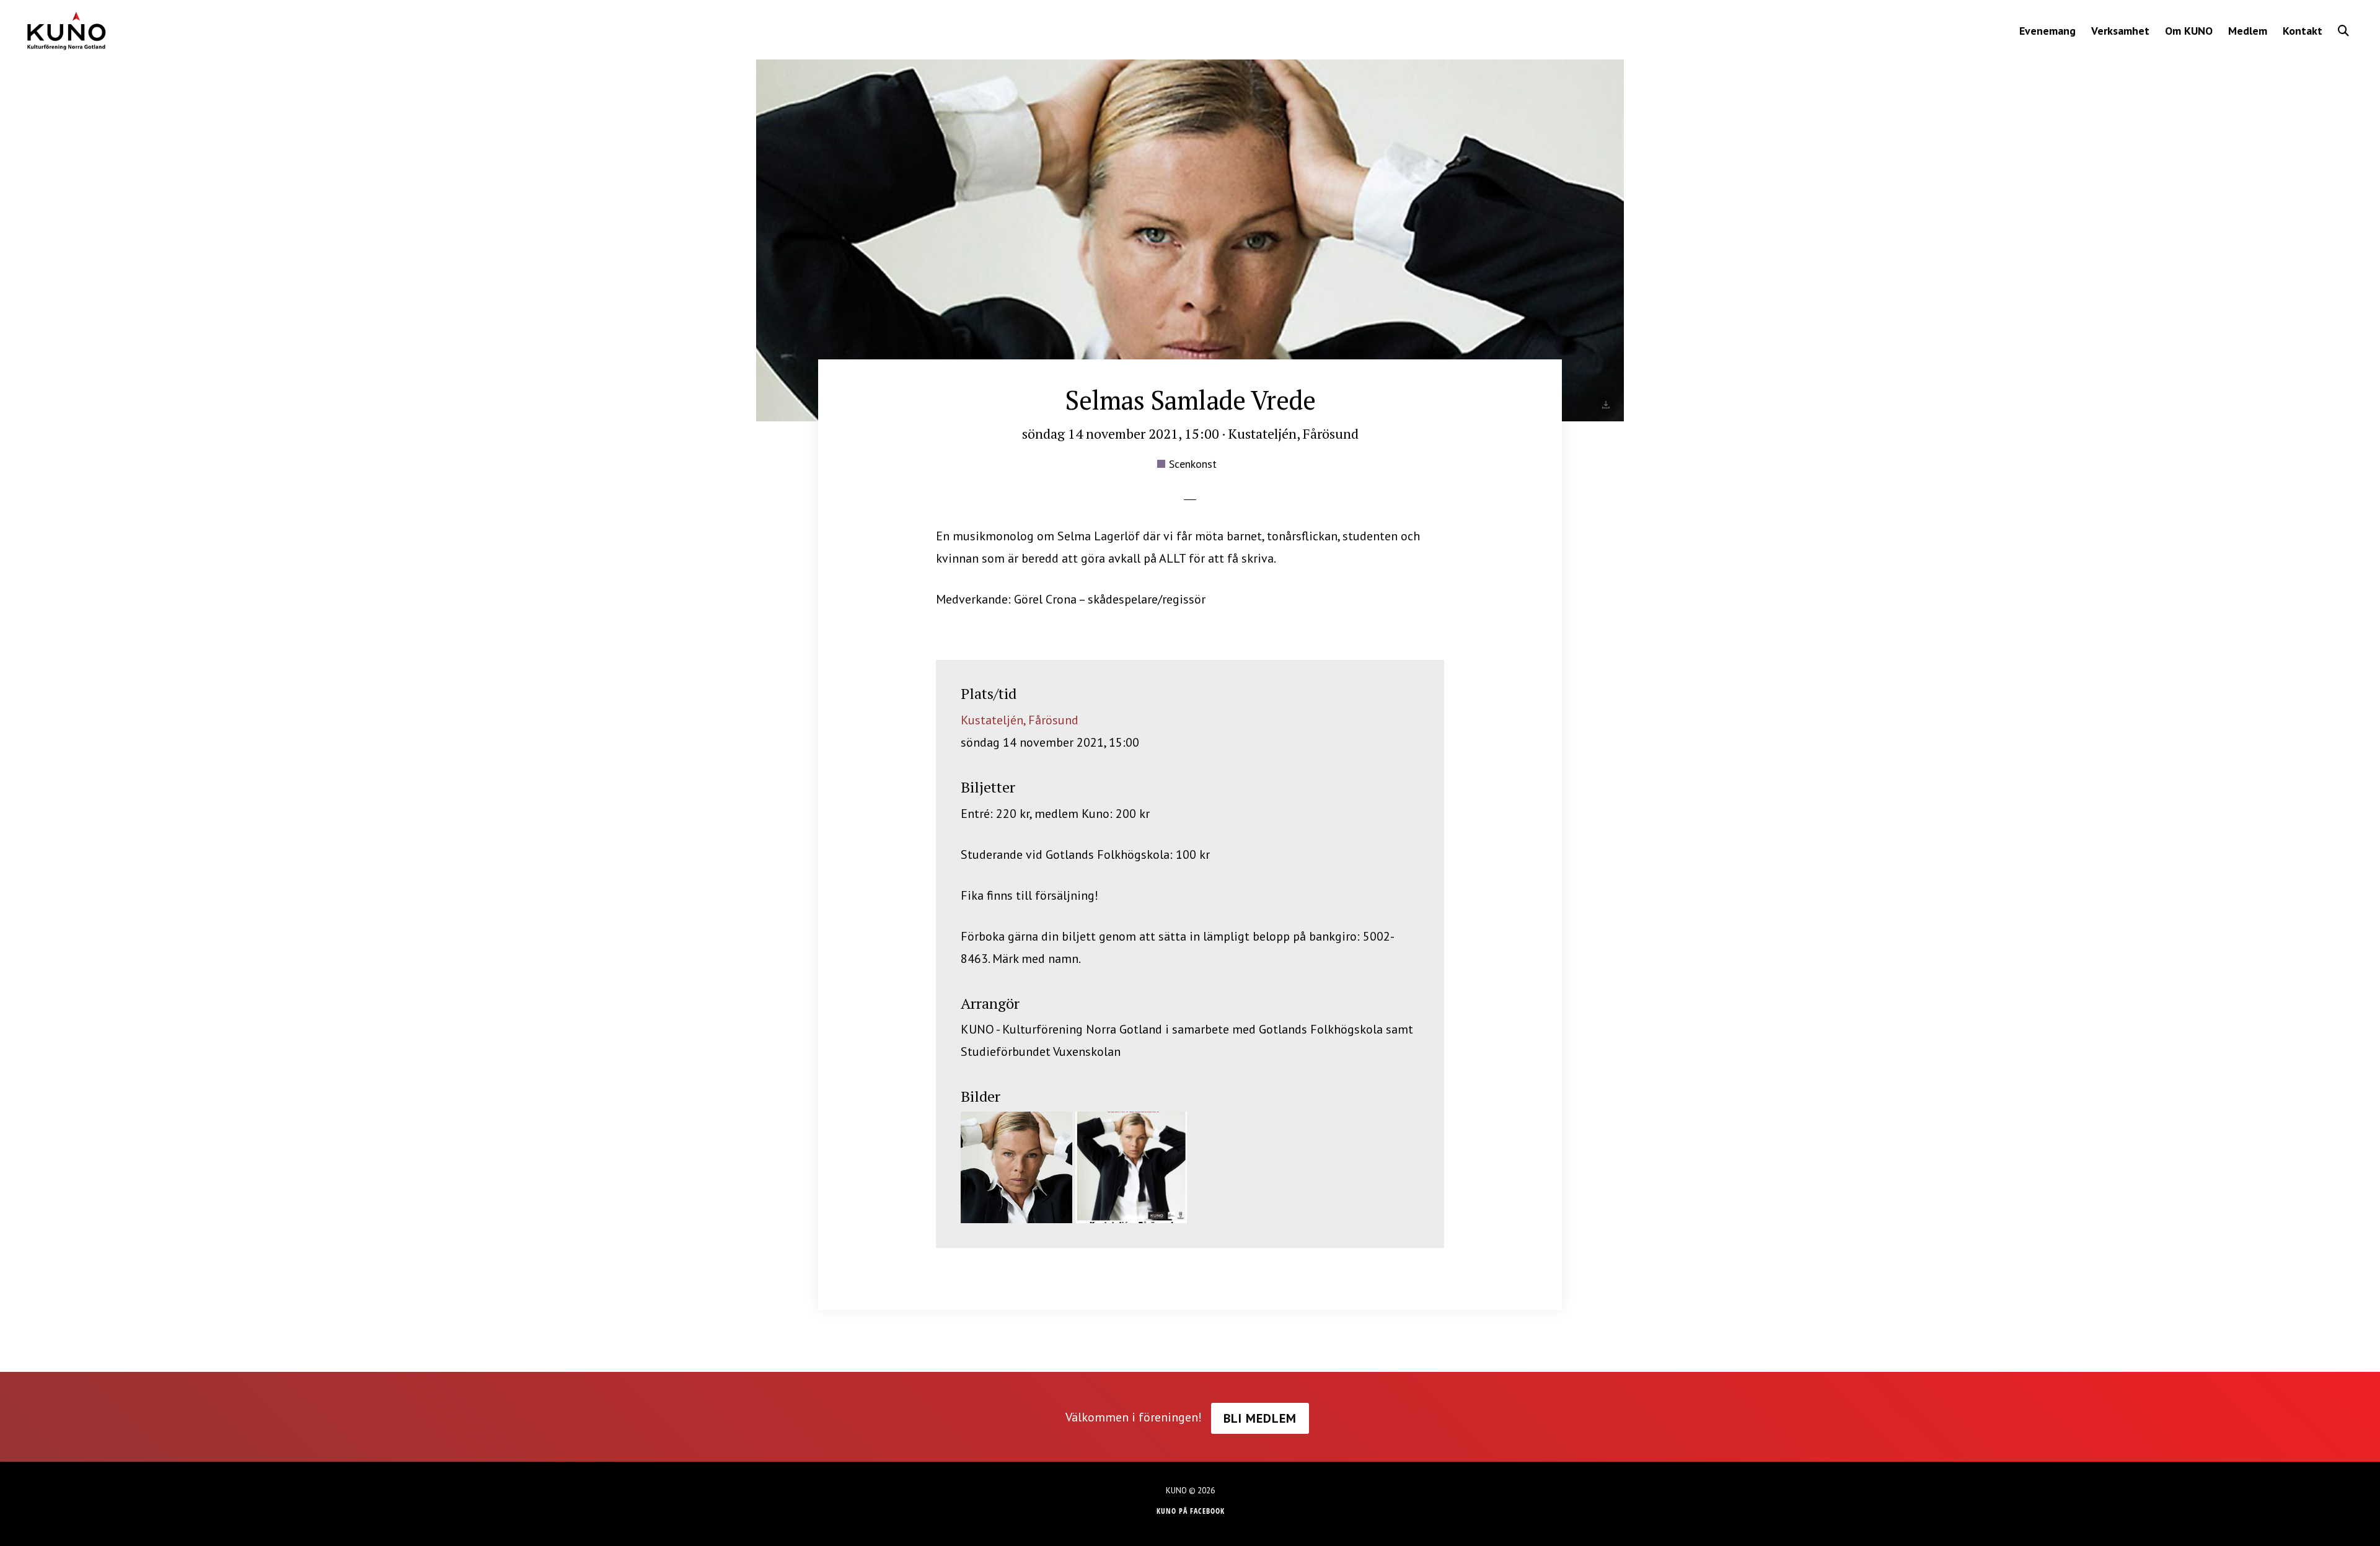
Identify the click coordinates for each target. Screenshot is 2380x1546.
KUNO (66, 31)
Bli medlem (1260, 1418)
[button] (2343, 31)
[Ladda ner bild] (1606, 405)
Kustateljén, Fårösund (1020, 720)
